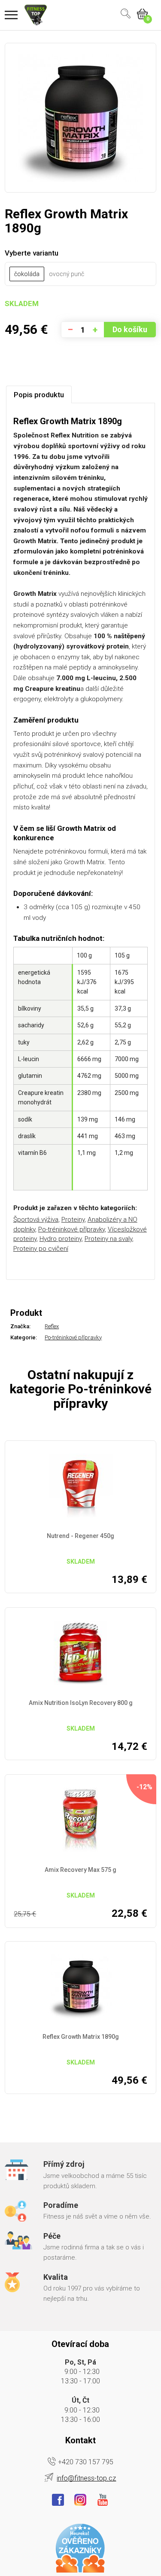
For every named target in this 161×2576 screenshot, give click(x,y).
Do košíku (130, 329)
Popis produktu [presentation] (39, 395)
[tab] (39, 394)
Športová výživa (36, 1220)
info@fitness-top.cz (86, 2478)
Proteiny (73, 1220)
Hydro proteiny (61, 1239)
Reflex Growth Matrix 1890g (81, 2037)
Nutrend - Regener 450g (80, 1536)
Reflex (52, 1326)
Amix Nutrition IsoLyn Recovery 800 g (81, 1703)
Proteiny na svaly (108, 1239)
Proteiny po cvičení (41, 1249)
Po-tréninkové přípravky (71, 1229)
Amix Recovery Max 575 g (80, 1870)
